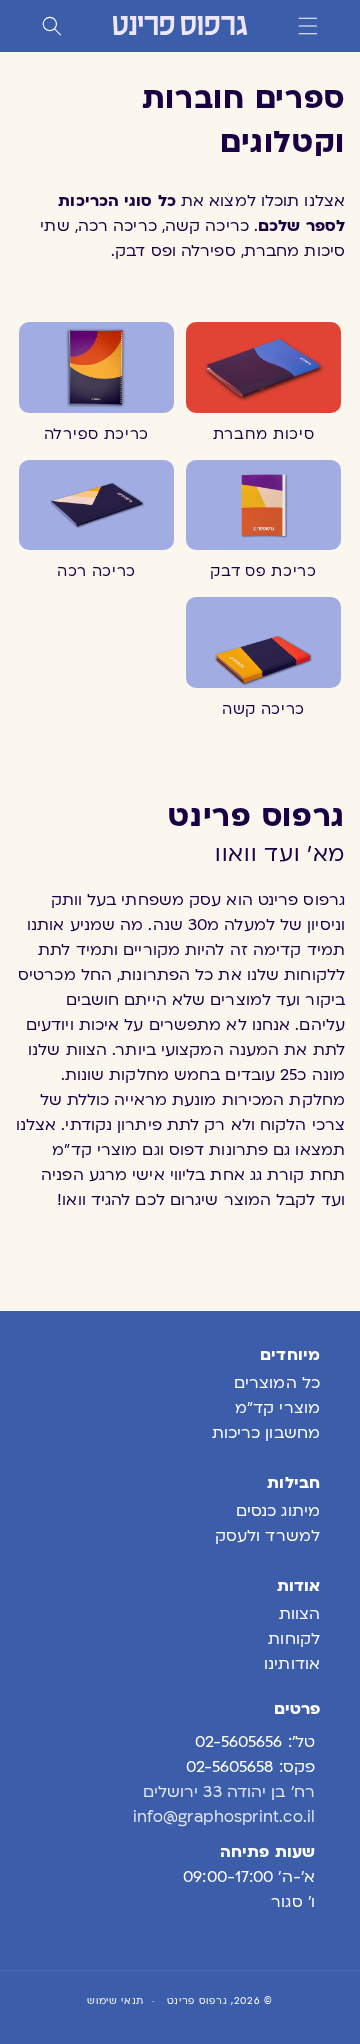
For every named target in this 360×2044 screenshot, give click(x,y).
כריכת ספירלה (96, 434)
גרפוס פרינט (197, 2000)
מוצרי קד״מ (277, 1408)
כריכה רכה (96, 571)
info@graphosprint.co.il (224, 1817)
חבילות (293, 1483)
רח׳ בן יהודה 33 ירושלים (229, 1792)
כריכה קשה (263, 709)
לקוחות (294, 1639)
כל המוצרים (277, 1383)
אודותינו (292, 1664)
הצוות (299, 1614)
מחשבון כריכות (266, 1433)
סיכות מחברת (264, 434)
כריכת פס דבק (263, 571)
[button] (308, 26)
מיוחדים (290, 1355)
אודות (298, 1586)
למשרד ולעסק (267, 1536)
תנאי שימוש (115, 2000)
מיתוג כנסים (278, 1511)
